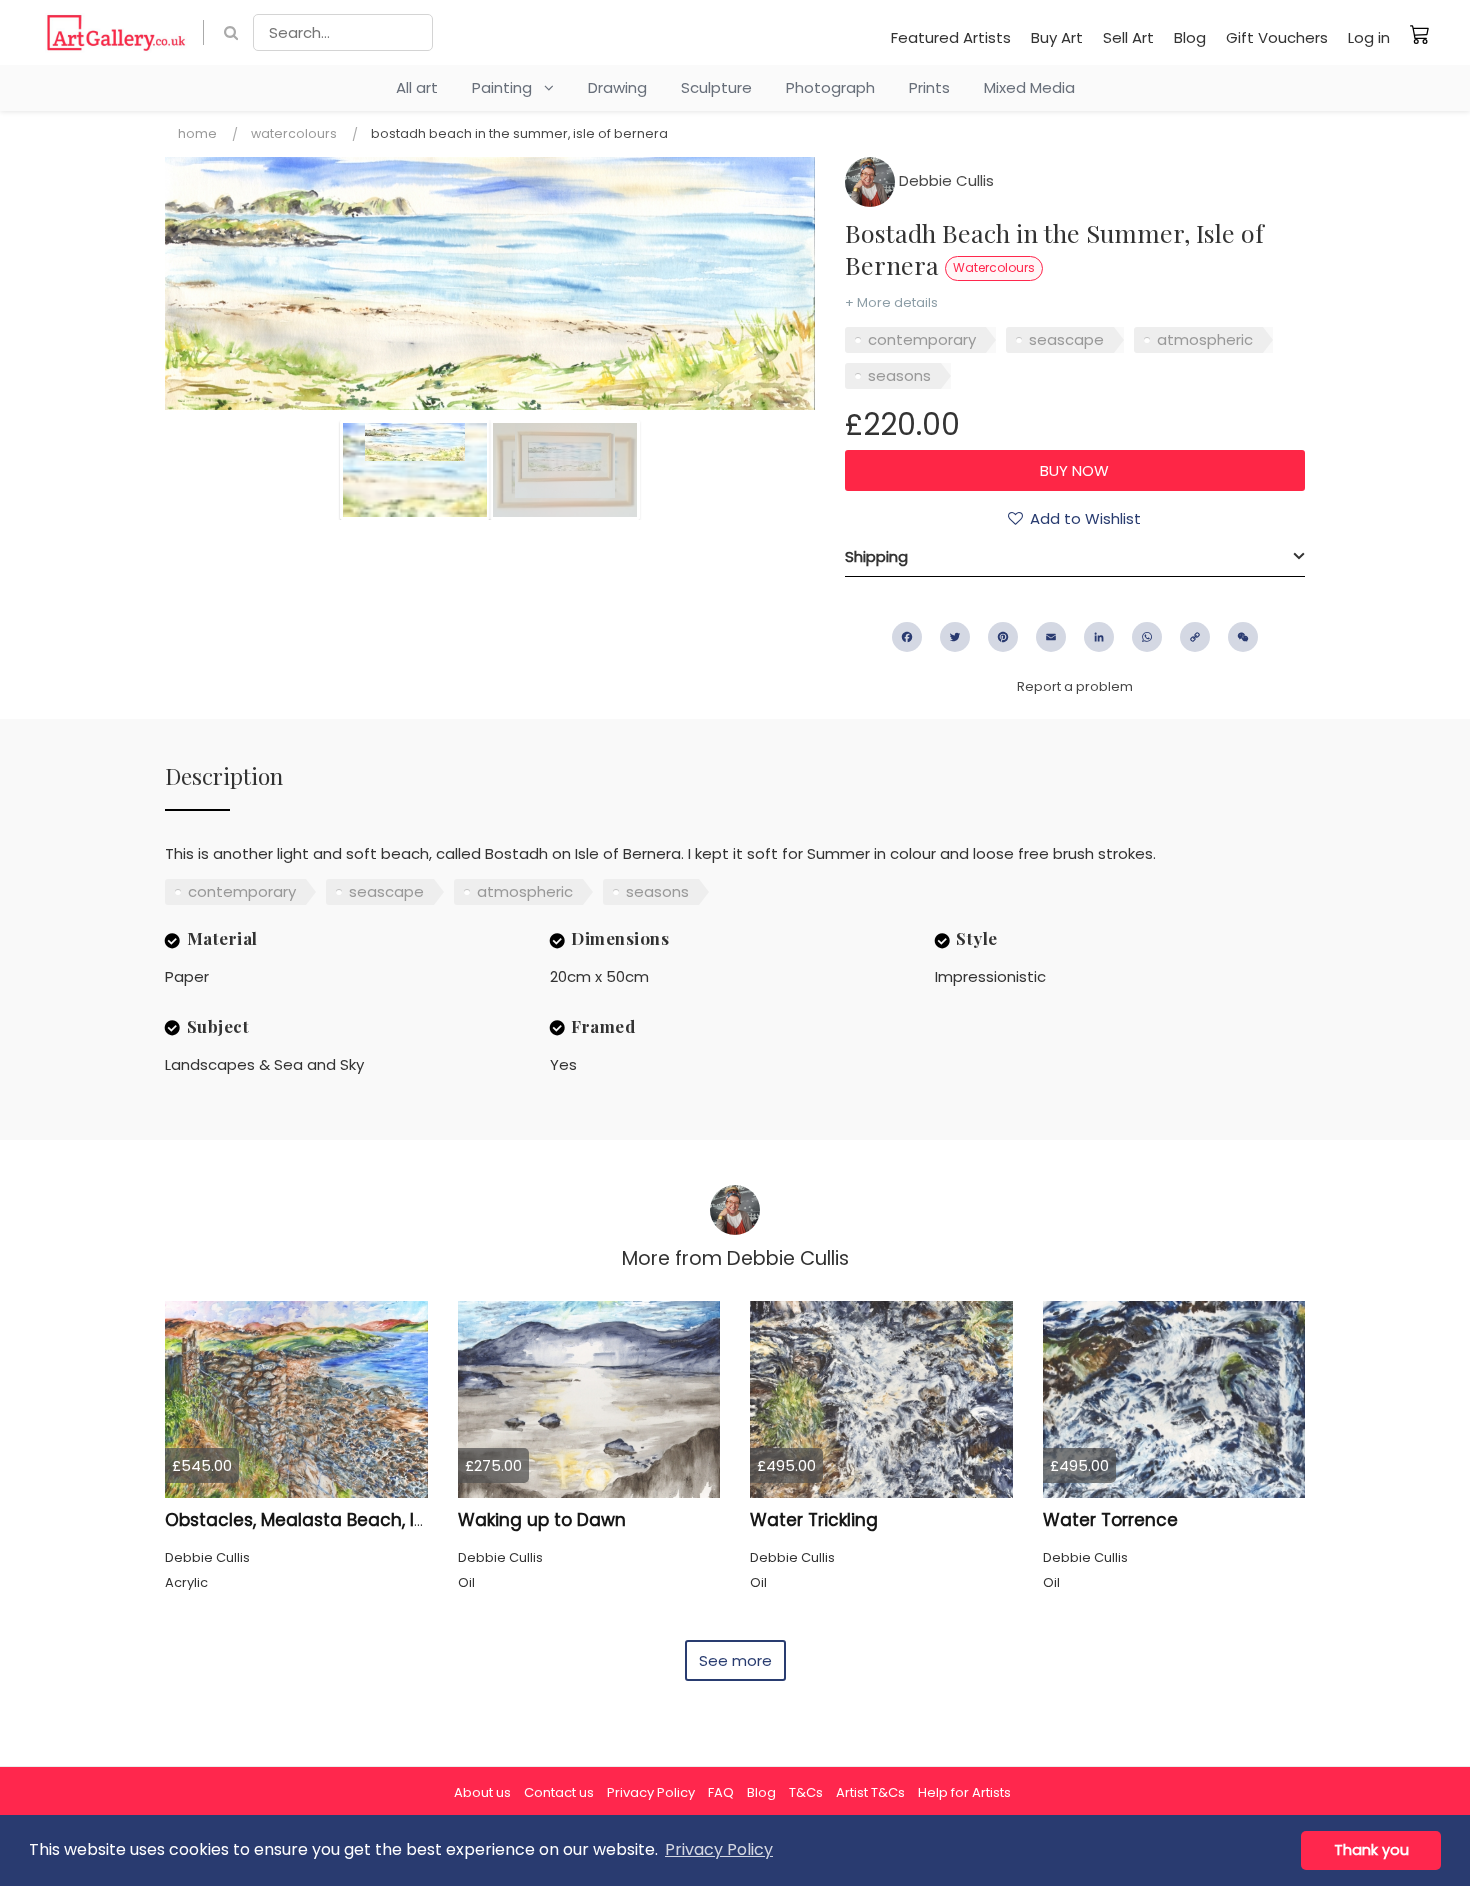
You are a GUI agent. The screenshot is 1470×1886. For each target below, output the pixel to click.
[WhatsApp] (1147, 637)
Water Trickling (814, 1520)
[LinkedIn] (1099, 637)
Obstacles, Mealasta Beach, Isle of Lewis (338, 1520)
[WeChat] (1243, 637)
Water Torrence (1110, 1520)
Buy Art (1057, 37)
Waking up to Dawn (542, 1520)
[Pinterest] (1003, 637)
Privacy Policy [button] (719, 1849)
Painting (508, 87)
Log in (1369, 37)
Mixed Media (1029, 87)
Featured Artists (951, 37)
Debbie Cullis (944, 180)
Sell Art (1128, 37)
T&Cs (806, 1792)
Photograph (830, 87)
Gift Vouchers (1277, 37)
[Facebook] (907, 637)
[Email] (1051, 637)
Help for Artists (964, 1792)
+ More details (891, 302)
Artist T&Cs (870, 1792)
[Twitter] (955, 637)
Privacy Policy (651, 1792)
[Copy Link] (1195, 637)
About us (482, 1792)
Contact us (559, 1792)
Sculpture (716, 87)
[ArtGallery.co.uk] (116, 32)
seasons (899, 375)
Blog (1190, 37)
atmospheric (1205, 339)
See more (735, 1660)
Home (197, 133)
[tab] (1075, 557)
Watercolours (294, 133)
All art (417, 87)
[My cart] (1420, 34)
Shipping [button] (876, 556)
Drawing (617, 87)
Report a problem (1075, 686)
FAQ (721, 1792)
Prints (929, 87)
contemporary (922, 339)
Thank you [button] (1371, 1850)
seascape (1066, 339)
